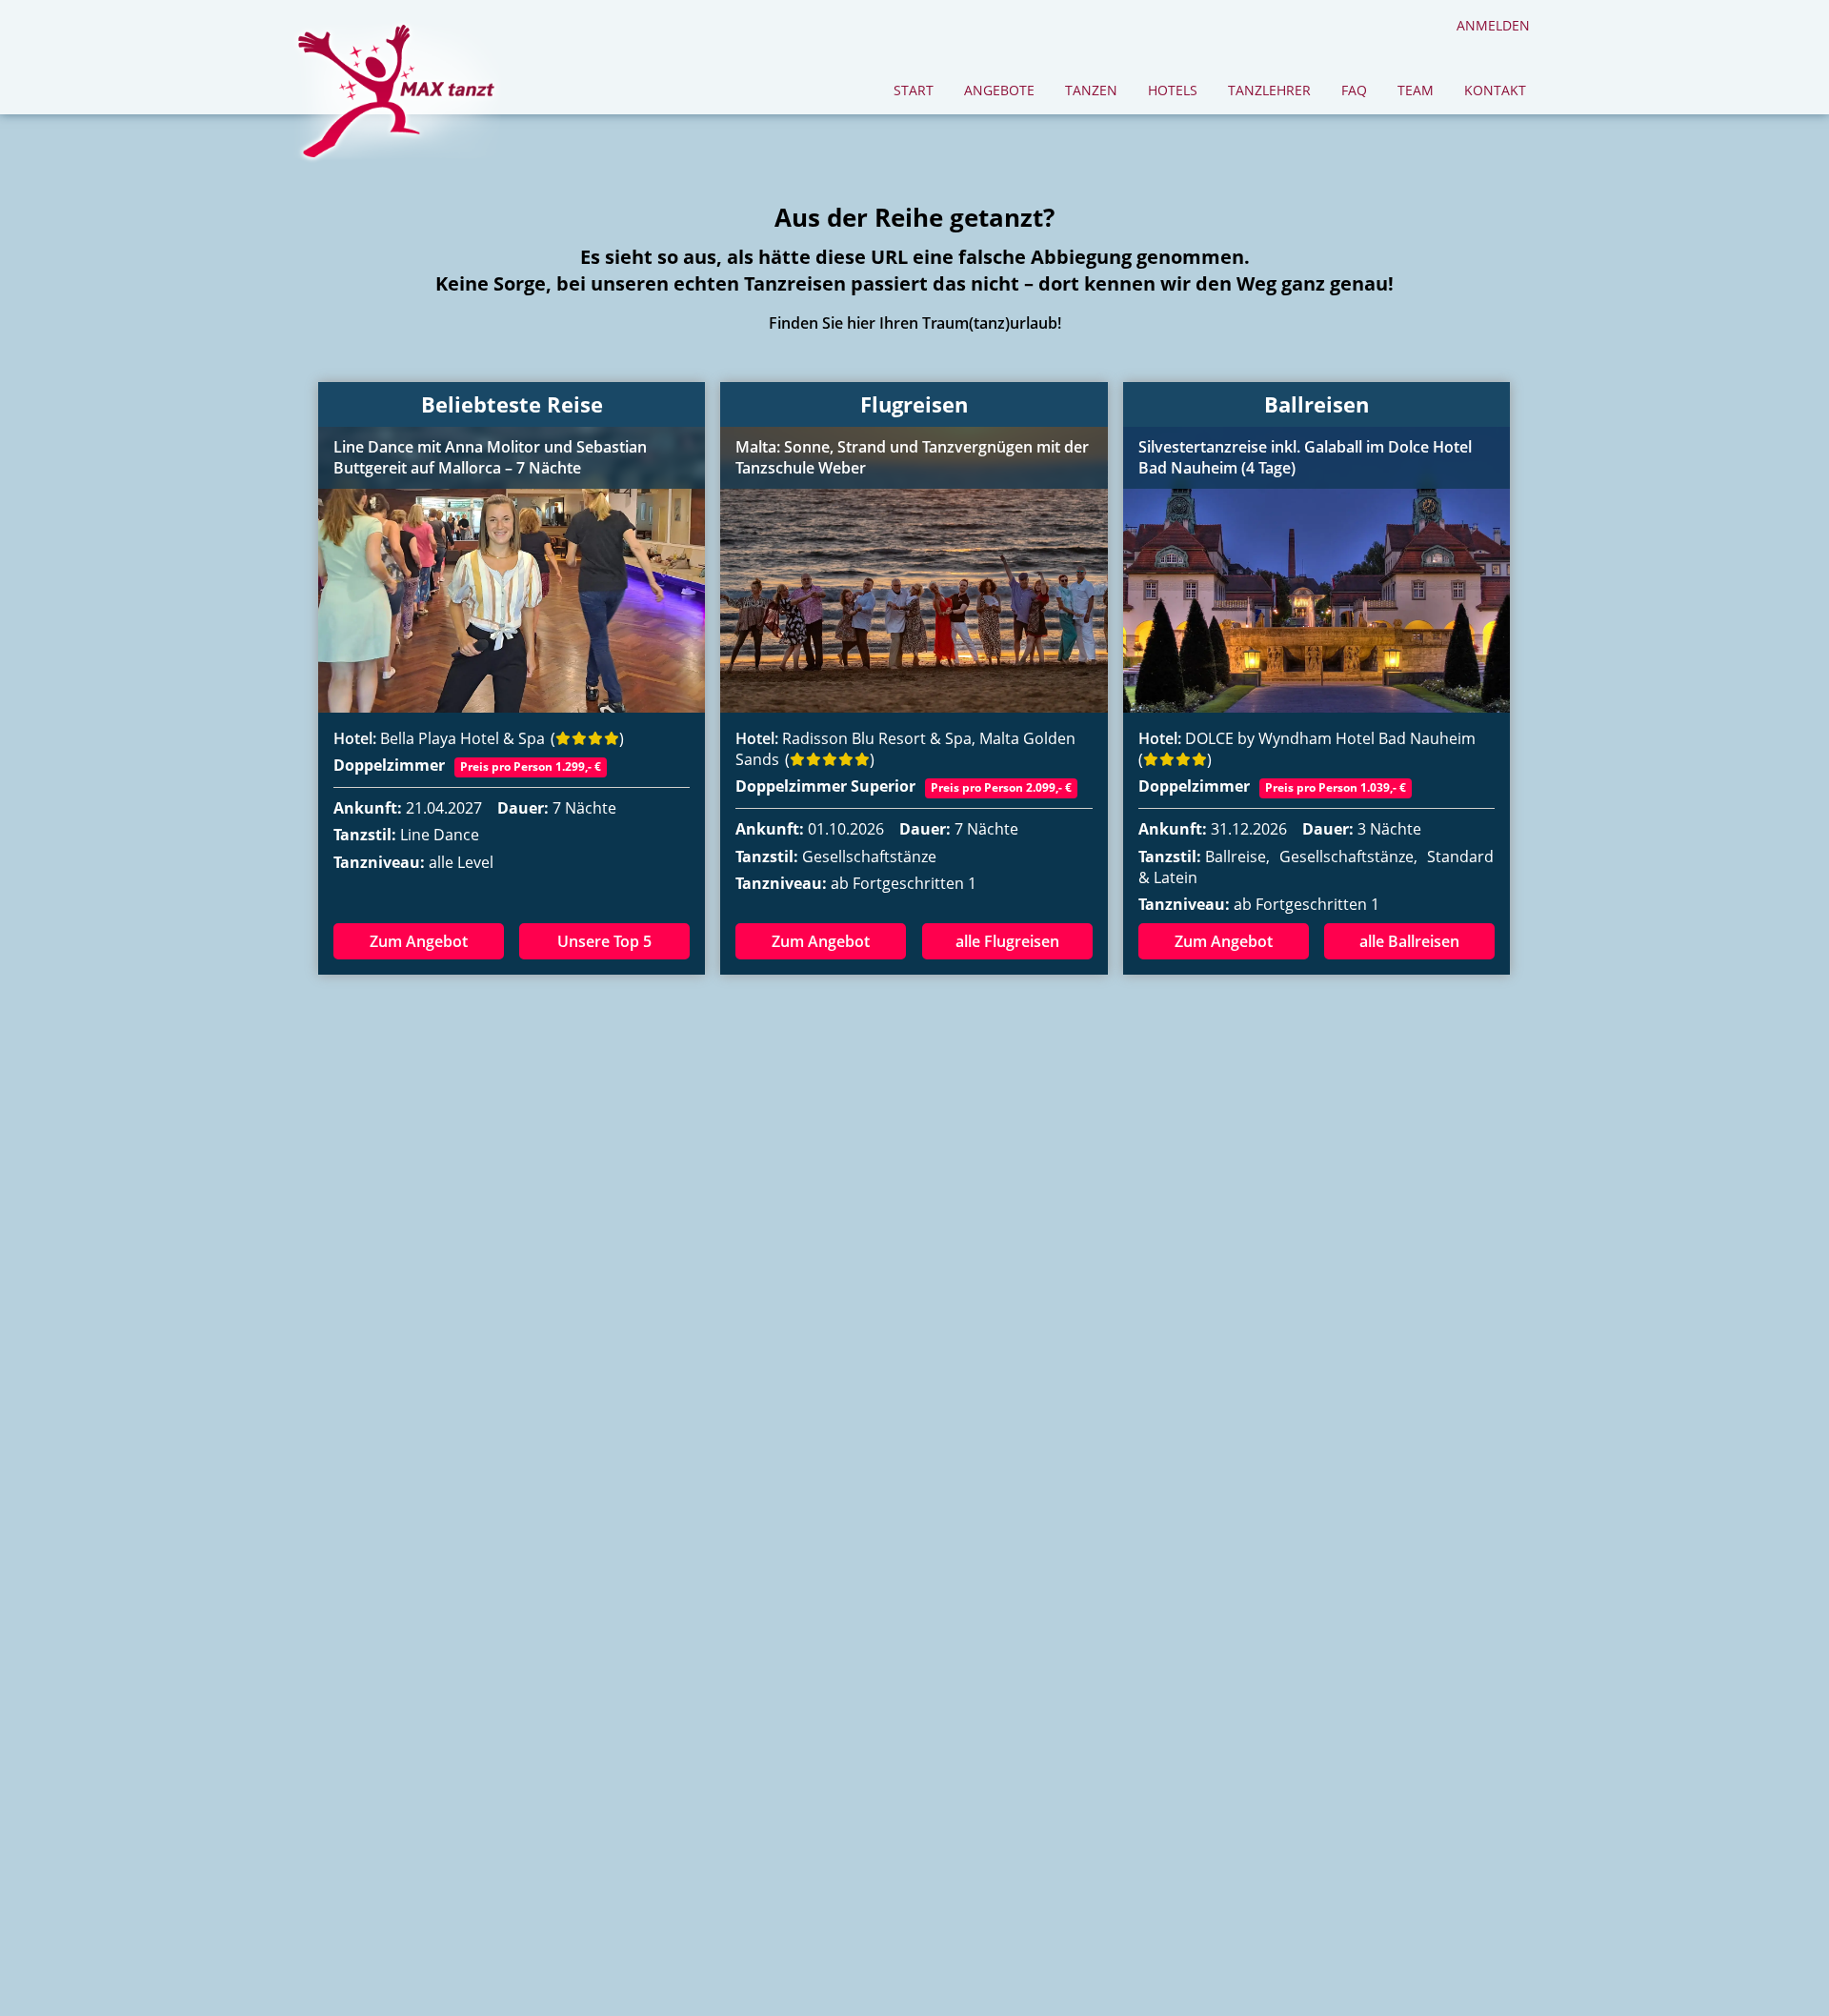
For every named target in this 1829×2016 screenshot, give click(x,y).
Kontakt (1495, 90)
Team (1416, 90)
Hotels (1173, 90)
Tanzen (1091, 90)
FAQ (1354, 90)
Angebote (999, 90)
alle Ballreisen (1409, 941)
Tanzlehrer (1269, 90)
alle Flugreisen (1007, 941)
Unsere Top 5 (604, 941)
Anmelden (1493, 25)
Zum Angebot (419, 941)
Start (914, 90)
